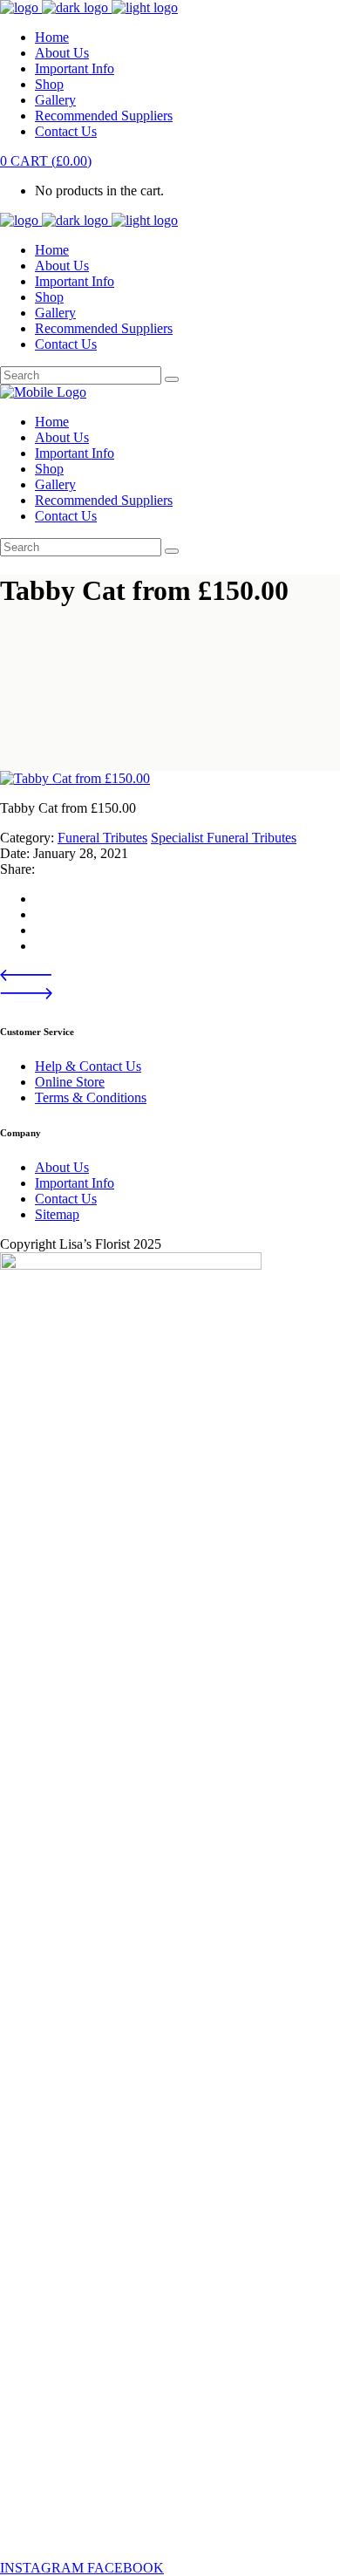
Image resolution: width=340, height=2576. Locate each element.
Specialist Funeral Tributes (224, 838)
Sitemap (57, 1214)
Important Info (75, 1183)
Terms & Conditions (91, 1097)
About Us (62, 1167)
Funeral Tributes (102, 838)
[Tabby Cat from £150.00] (75, 778)
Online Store (70, 1082)
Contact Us (66, 1199)
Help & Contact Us (88, 1066)
